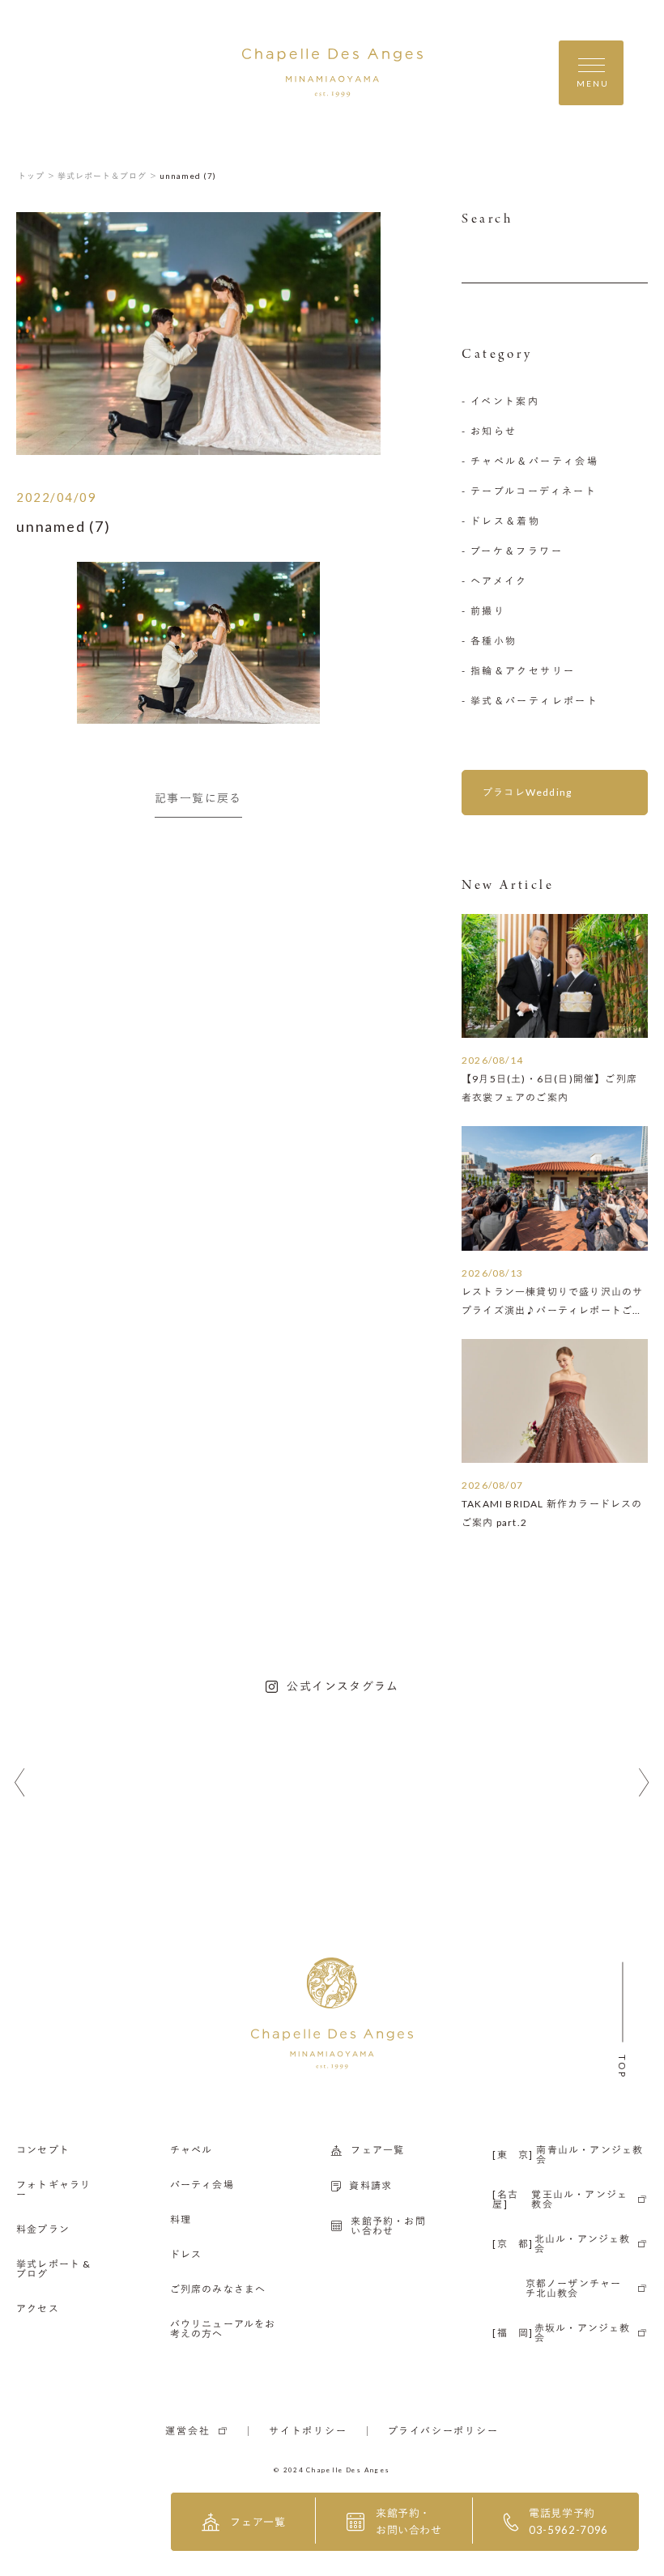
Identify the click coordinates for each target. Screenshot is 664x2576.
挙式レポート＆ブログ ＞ (108, 176)
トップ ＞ (37, 176)
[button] (20, 1783)
